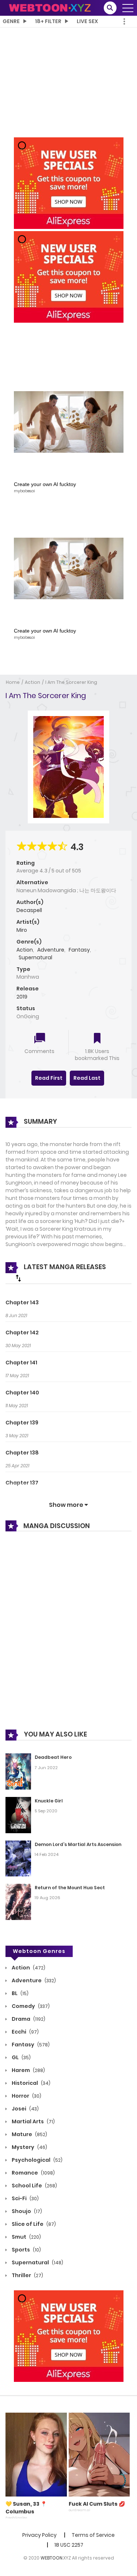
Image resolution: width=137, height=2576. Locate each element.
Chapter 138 (22, 1453)
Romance (33, 2173)
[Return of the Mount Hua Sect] (18, 1901)
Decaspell (29, 910)
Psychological (37, 2160)
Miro (22, 930)
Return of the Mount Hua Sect (70, 1888)
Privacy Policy (39, 2535)
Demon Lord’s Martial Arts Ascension (78, 1844)
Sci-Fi (25, 2198)
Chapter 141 (21, 1363)
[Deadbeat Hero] (18, 1771)
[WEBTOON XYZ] (50, 7)
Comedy (30, 2006)
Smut (26, 2237)
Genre (11, 21)
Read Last (87, 1078)
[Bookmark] (97, 1039)
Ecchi (25, 2032)
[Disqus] (68, 1636)
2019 (22, 997)
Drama (28, 2019)
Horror (26, 2096)
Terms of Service (93, 2535)
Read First (49, 1078)
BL (20, 1993)
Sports (26, 2250)
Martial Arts (33, 2121)
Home (13, 682)
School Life (34, 2186)
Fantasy (79, 950)
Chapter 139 (22, 1423)
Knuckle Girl (49, 1801)
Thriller (27, 2275)
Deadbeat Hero (53, 1757)
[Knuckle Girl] (18, 1815)
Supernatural (35, 957)
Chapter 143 (22, 1302)
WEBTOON (52, 2558)
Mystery (29, 2147)
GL (21, 2057)
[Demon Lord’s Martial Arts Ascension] (18, 1858)
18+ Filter (48, 21)
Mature (29, 2134)
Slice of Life (33, 2224)
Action (33, 682)
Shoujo (26, 2211)
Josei (25, 2109)
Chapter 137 (22, 1483)
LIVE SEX (87, 21)
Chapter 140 (22, 1393)
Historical (31, 2083)
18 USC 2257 (69, 2545)
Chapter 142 (22, 1333)
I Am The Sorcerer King (71, 682)
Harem (28, 2070)
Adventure (51, 950)
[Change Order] (18, 1278)
